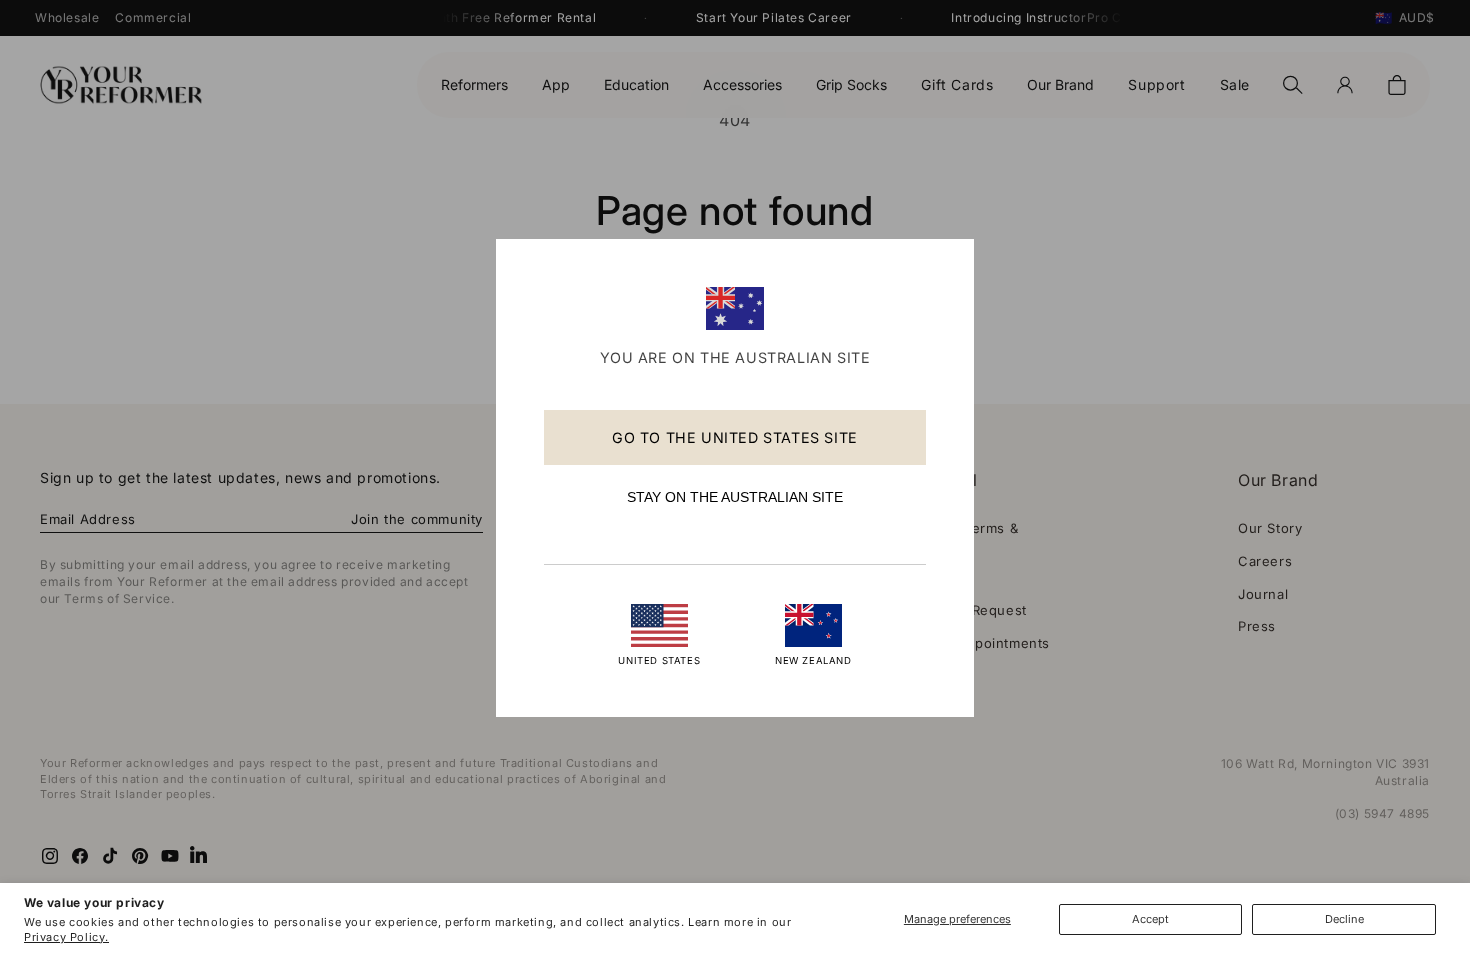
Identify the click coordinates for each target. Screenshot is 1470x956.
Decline (1344, 919)
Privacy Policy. (66, 937)
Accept (1150, 919)
